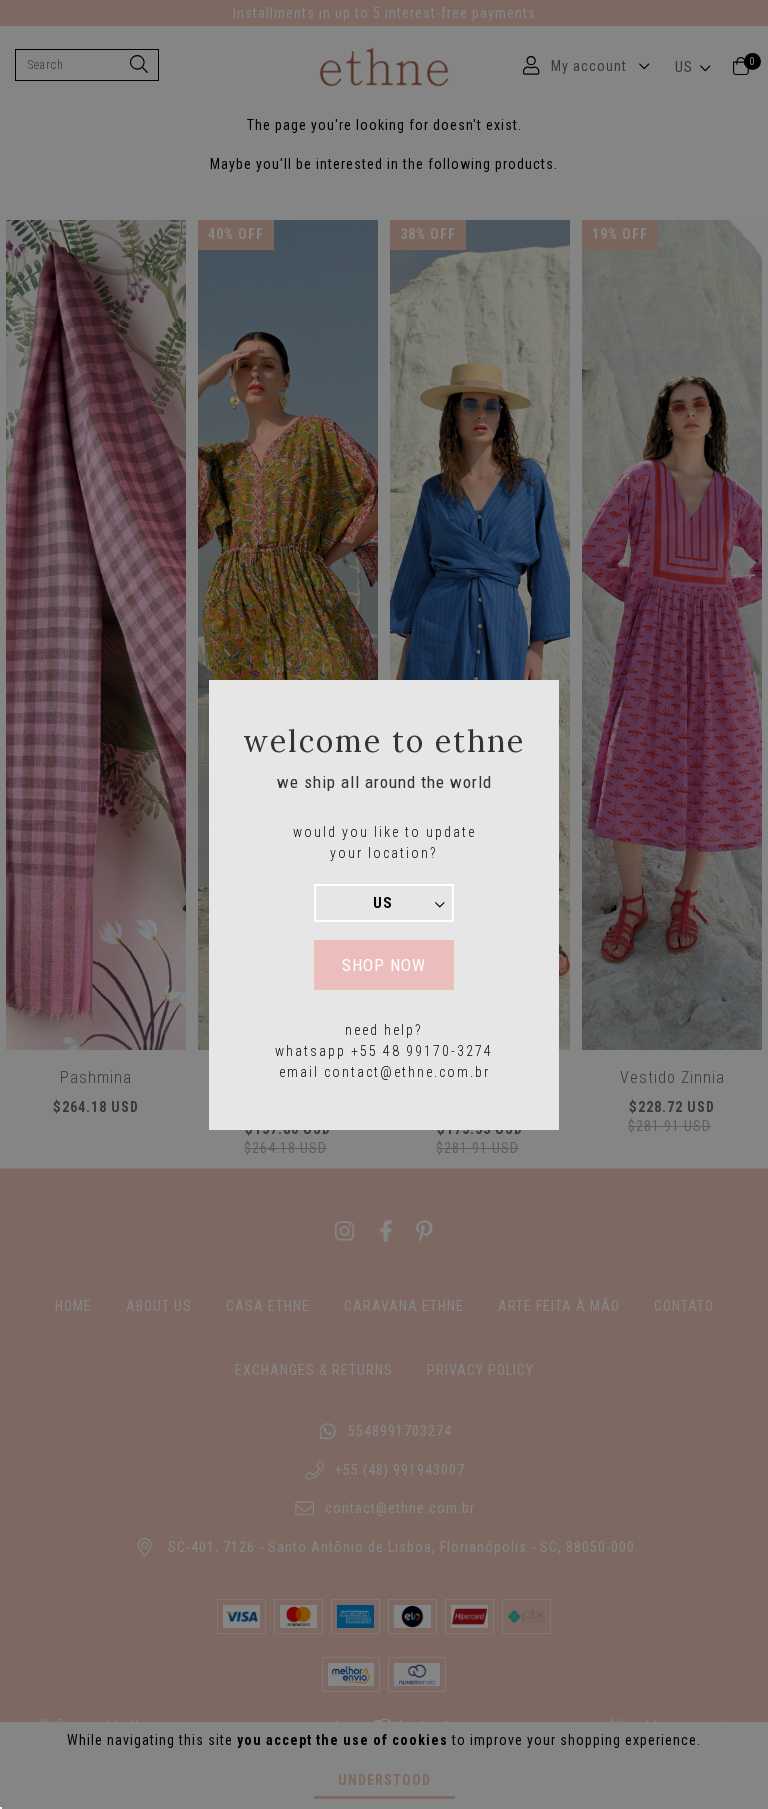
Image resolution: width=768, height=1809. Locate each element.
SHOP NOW (384, 965)
